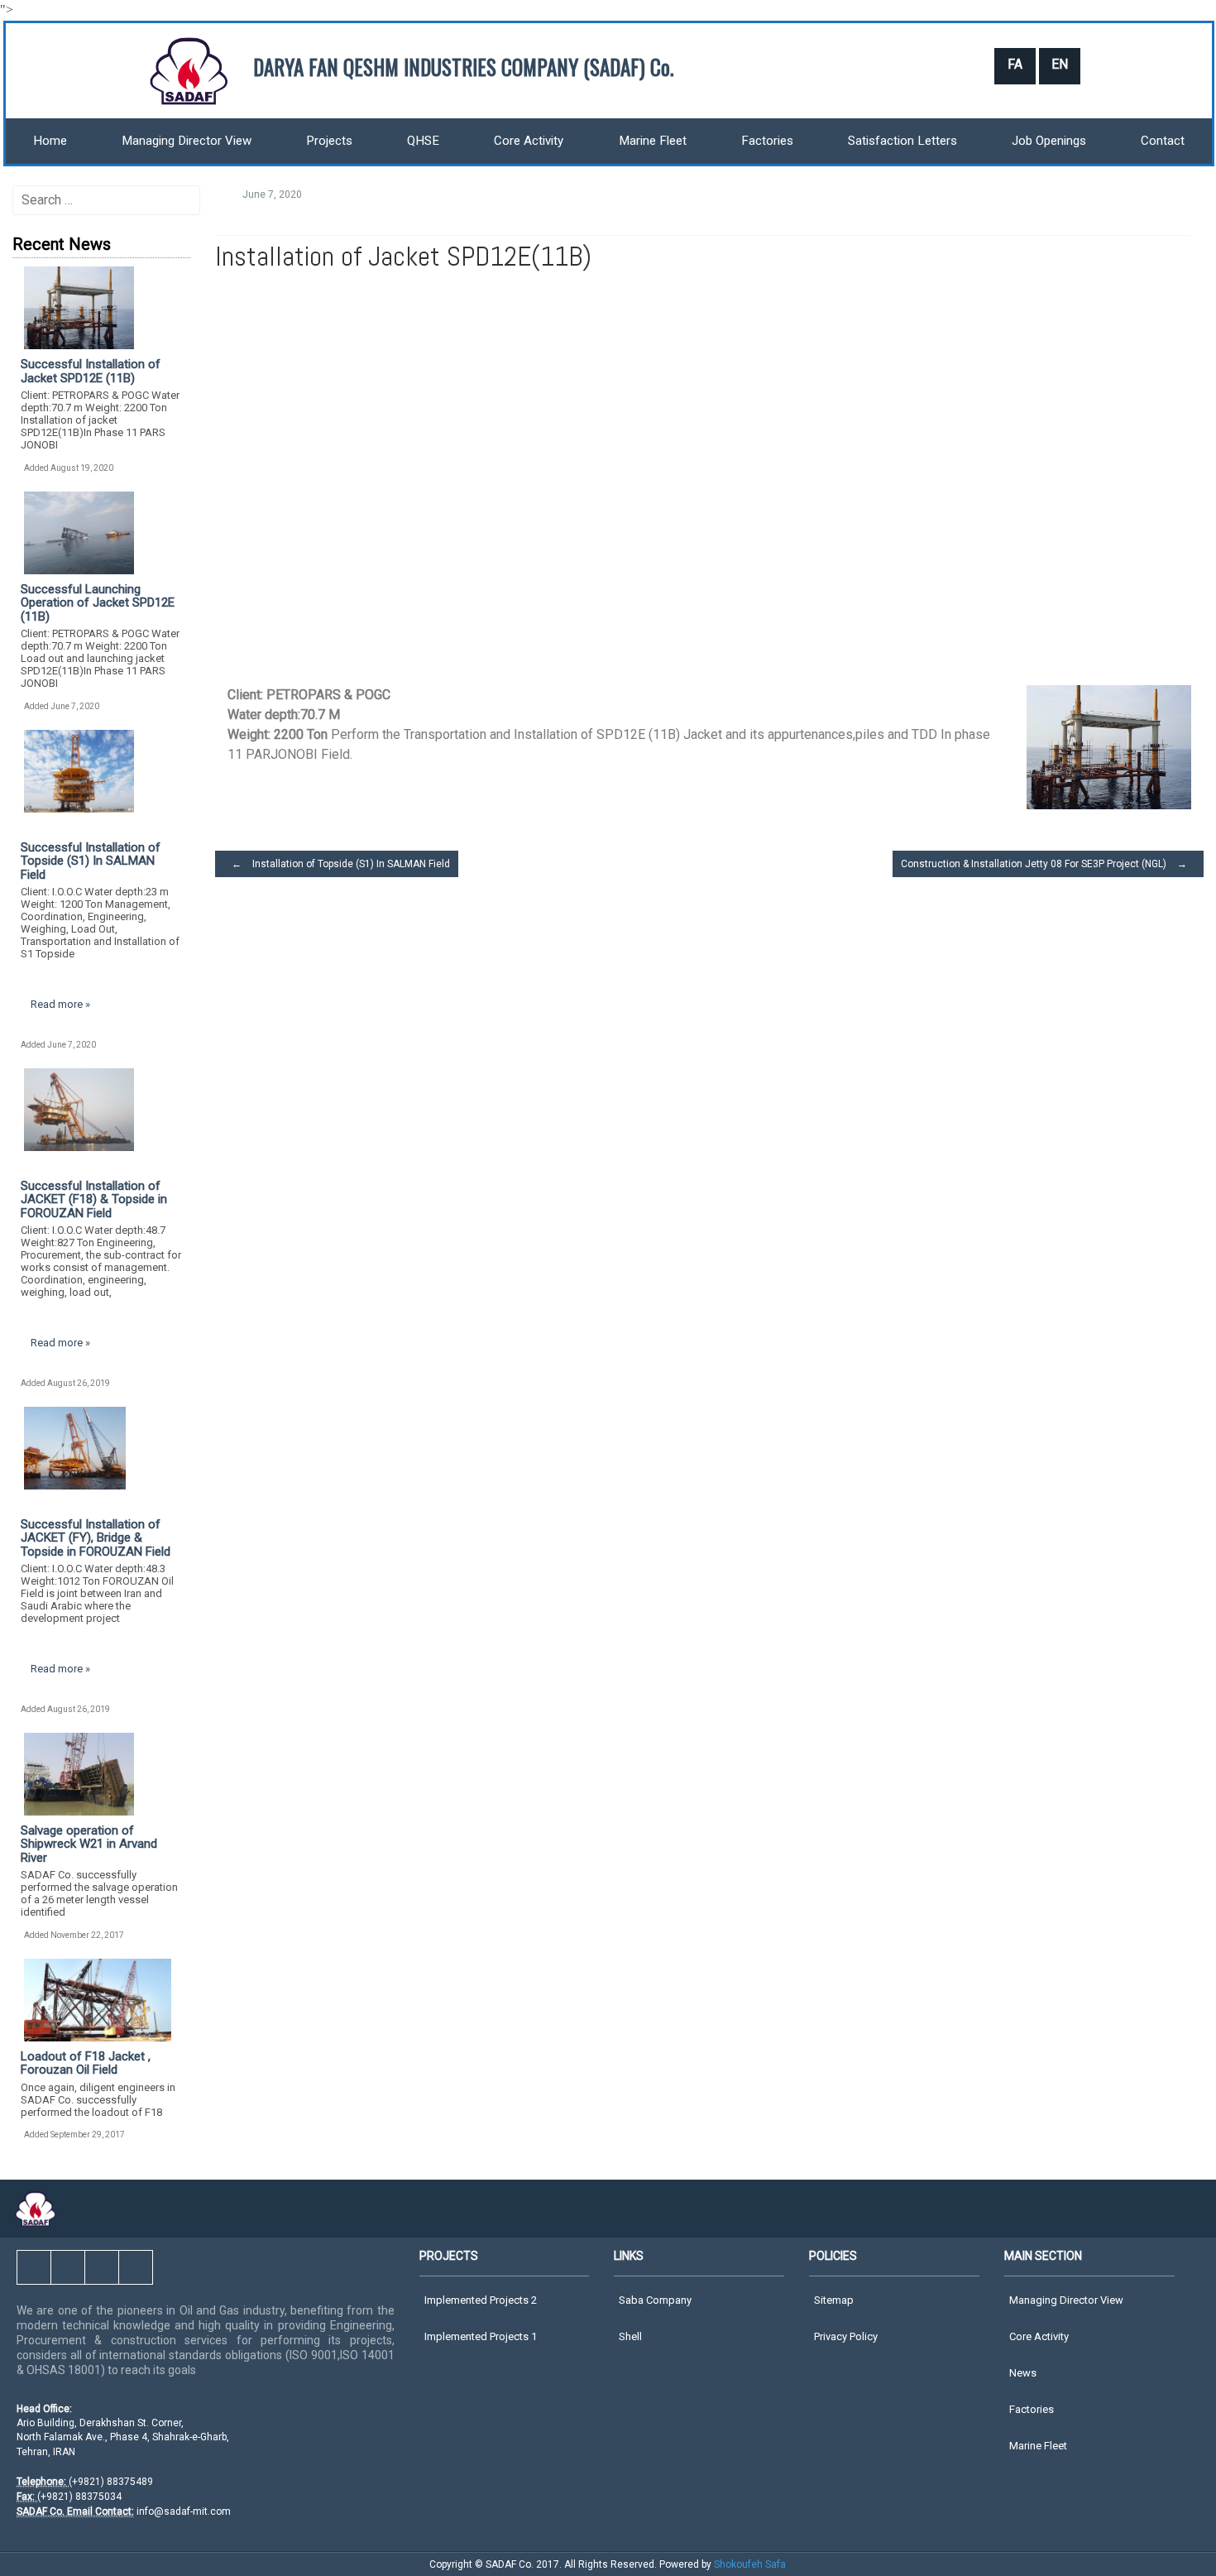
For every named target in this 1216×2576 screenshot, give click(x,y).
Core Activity (529, 141)
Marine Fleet (653, 141)
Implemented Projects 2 (481, 2300)
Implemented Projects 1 (481, 2336)
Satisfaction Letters (902, 141)
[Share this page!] (1080, 202)
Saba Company (655, 2300)
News (1023, 2373)
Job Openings (1049, 141)
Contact (1163, 141)
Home (50, 141)
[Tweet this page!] (1046, 202)
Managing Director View (187, 141)
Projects (329, 141)
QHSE (423, 141)
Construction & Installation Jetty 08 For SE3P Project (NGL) (1044, 864)
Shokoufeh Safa (750, 2564)
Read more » (60, 1004)
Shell (630, 2336)
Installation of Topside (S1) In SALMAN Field (341, 864)
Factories (767, 141)
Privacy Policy (846, 2336)
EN (1060, 64)
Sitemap (834, 2300)
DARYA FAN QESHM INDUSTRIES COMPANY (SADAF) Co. (463, 67)
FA (1015, 64)
